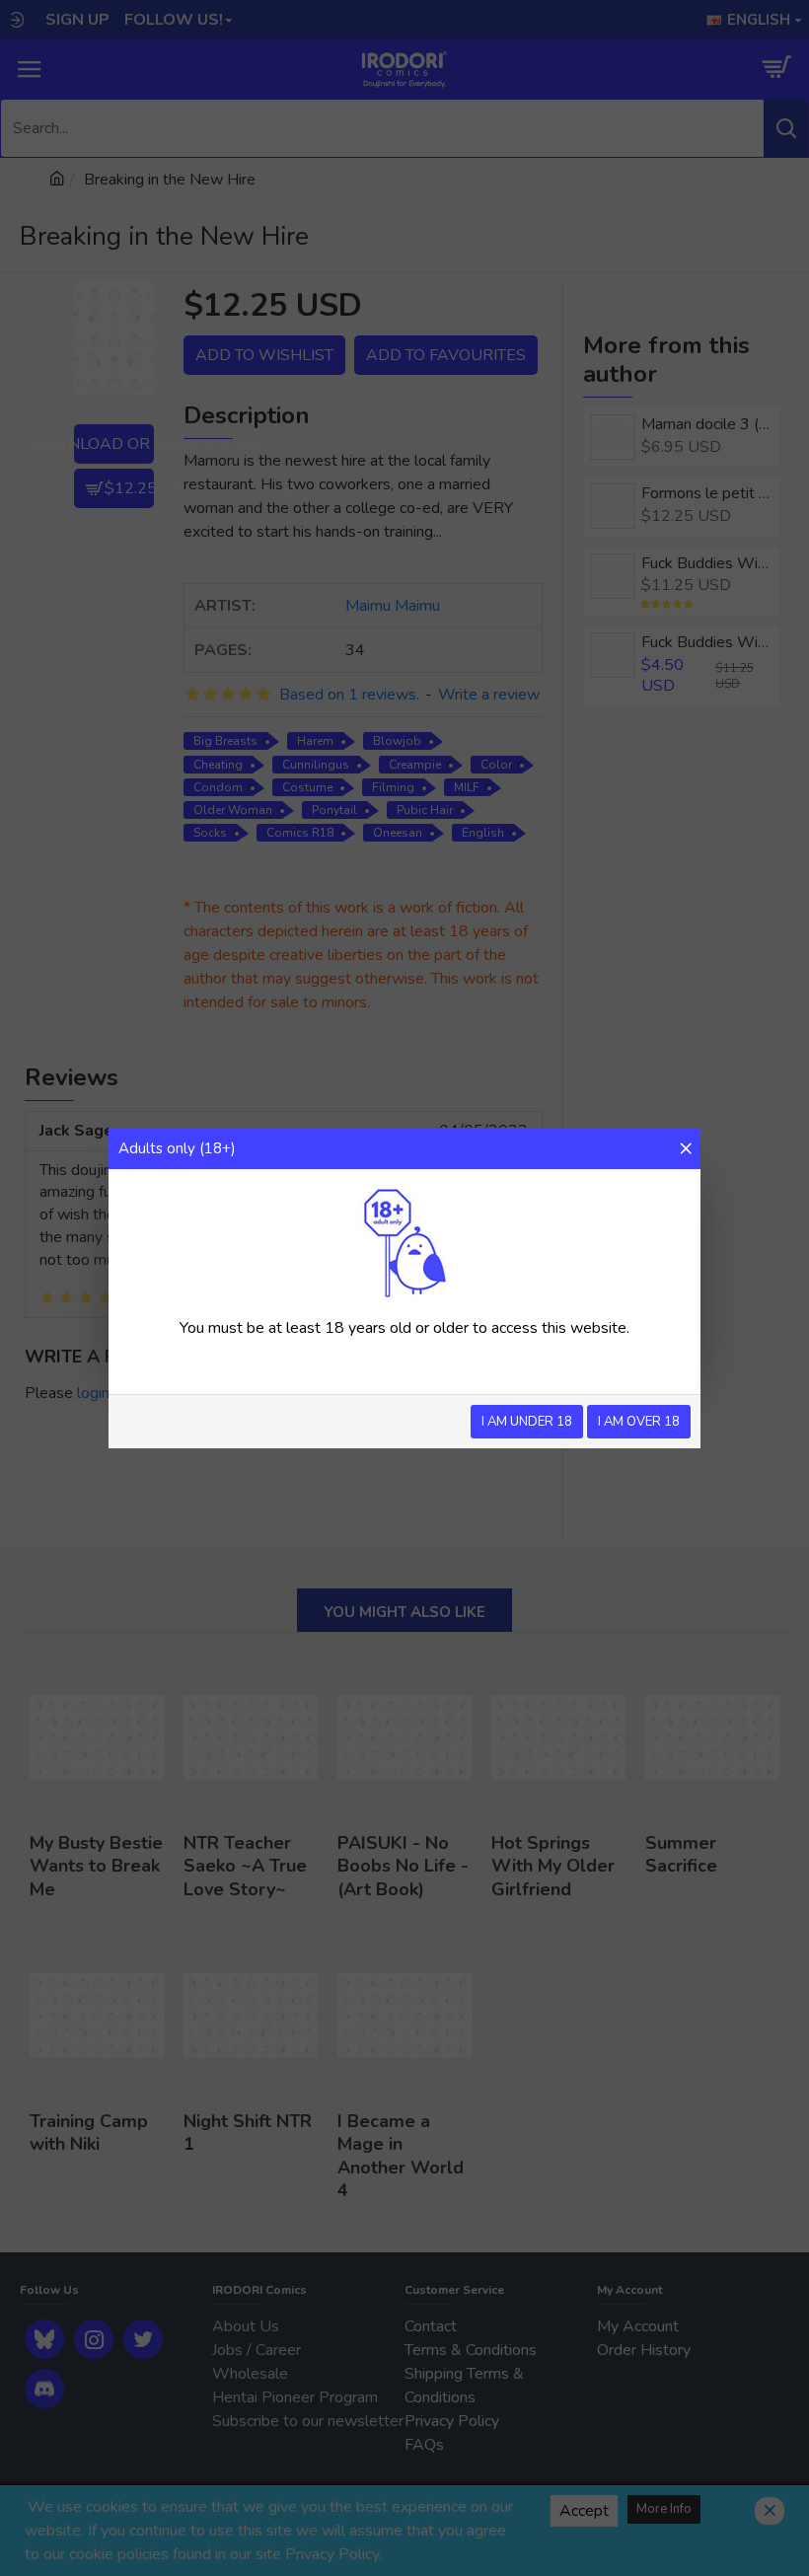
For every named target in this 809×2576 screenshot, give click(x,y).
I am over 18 (639, 1422)
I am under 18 (527, 1422)
